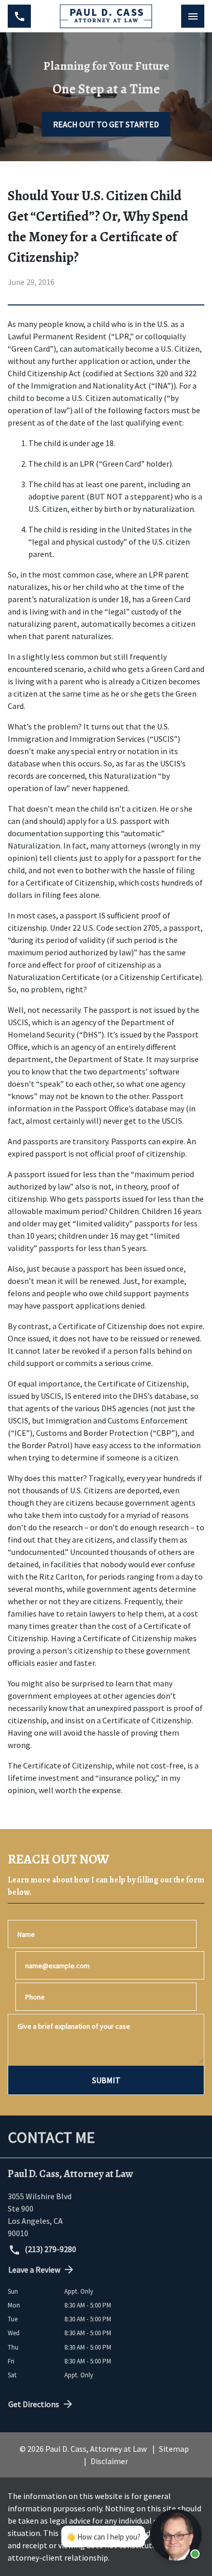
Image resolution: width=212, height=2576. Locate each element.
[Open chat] (176, 2535)
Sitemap (174, 2449)
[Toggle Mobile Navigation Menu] (193, 16)
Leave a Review (34, 2270)
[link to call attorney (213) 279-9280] (19, 16)
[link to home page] (106, 16)
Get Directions (34, 2404)
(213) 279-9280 (50, 2249)
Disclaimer (109, 2461)
